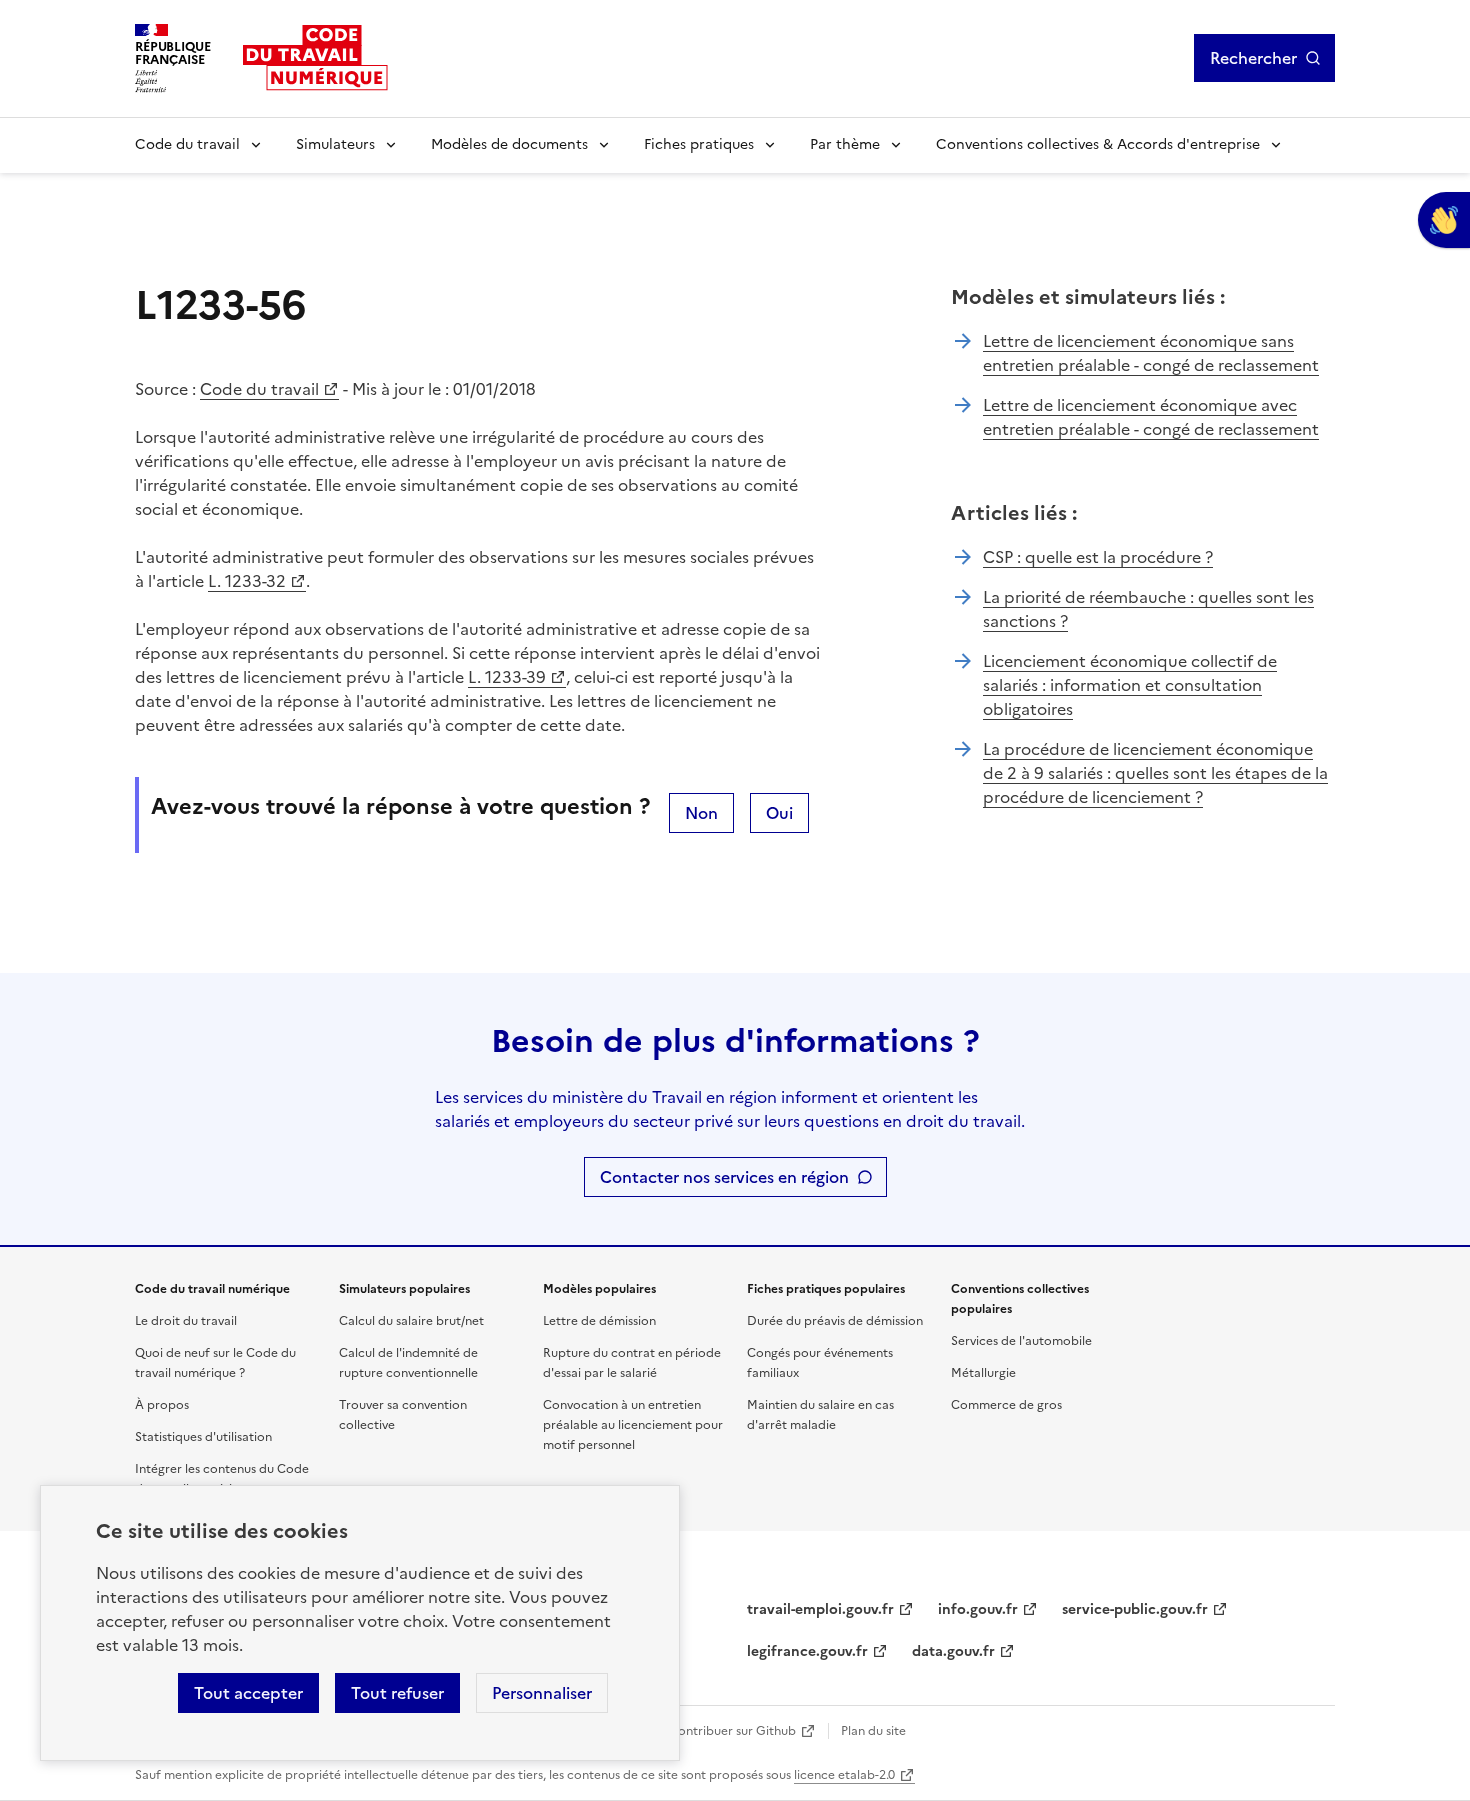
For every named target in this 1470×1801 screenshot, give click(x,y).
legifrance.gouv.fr (807, 1651)
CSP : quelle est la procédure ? (1098, 557)
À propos (162, 1405)
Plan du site (873, 1731)
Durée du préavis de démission (835, 1321)
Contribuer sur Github (732, 1731)
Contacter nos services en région (724, 1177)
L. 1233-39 (507, 677)
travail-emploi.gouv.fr (820, 1609)
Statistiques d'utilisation (203, 1437)
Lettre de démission (599, 1321)
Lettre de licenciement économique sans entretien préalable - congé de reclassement (1151, 353)
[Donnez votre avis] (1444, 220)
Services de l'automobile (1021, 1341)
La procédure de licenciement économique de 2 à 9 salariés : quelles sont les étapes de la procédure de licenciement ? (1155, 773)
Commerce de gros (1006, 1405)
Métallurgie (983, 1373)
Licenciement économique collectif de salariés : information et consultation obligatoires (1130, 685)
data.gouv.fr (953, 1651)
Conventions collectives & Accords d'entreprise (1098, 144)
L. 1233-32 (247, 581)
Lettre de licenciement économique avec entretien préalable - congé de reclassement (1151, 417)
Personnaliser (542, 1693)
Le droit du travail (186, 1321)
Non (701, 813)
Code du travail (187, 144)
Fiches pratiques (699, 144)
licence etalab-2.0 (844, 1775)
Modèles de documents (509, 144)
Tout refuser (397, 1693)
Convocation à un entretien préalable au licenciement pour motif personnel (633, 1425)
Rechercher (1253, 58)
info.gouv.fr (978, 1609)
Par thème (845, 144)
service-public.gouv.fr (1135, 1609)
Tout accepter (248, 1693)
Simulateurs (335, 144)
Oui (779, 813)
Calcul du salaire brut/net (411, 1321)
